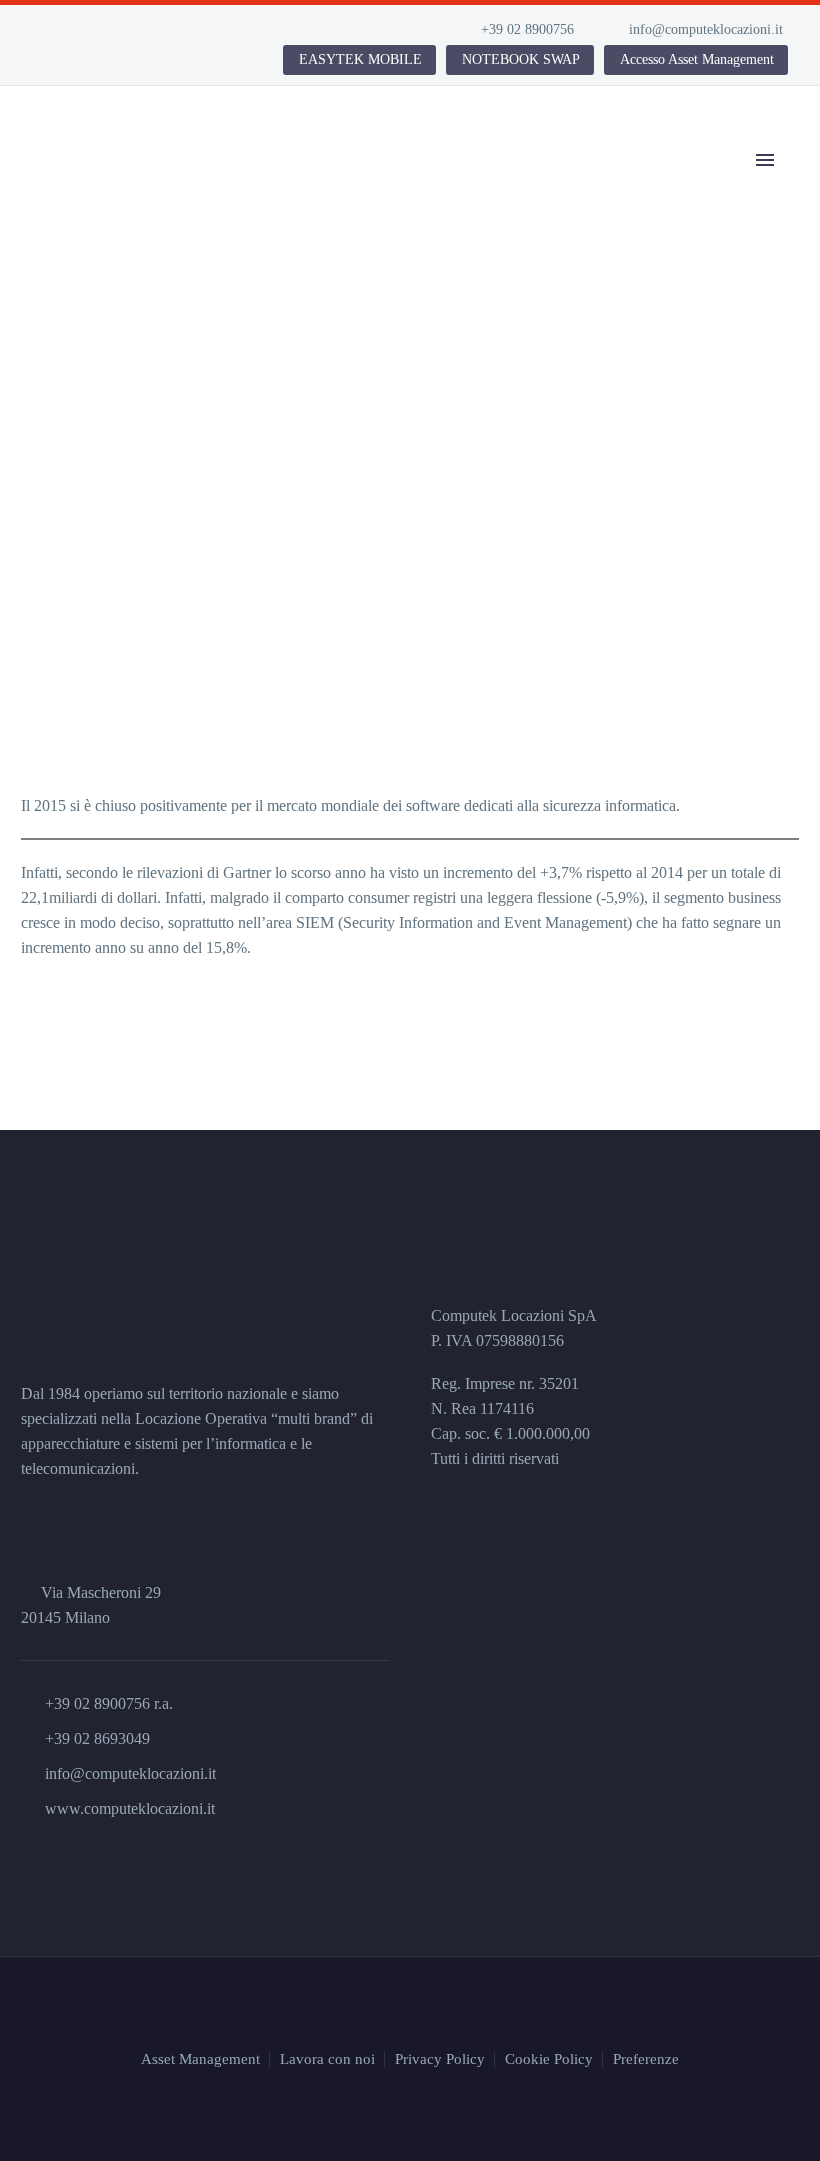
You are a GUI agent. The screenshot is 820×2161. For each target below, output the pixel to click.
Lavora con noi (327, 2059)
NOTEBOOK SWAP (521, 59)
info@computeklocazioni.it (706, 29)
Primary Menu (765, 160)
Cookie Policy (549, 2059)
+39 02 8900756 (527, 29)
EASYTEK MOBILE (360, 59)
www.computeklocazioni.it (130, 1808)
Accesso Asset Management (697, 59)
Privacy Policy (440, 2059)
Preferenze (646, 2059)
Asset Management (200, 2059)
